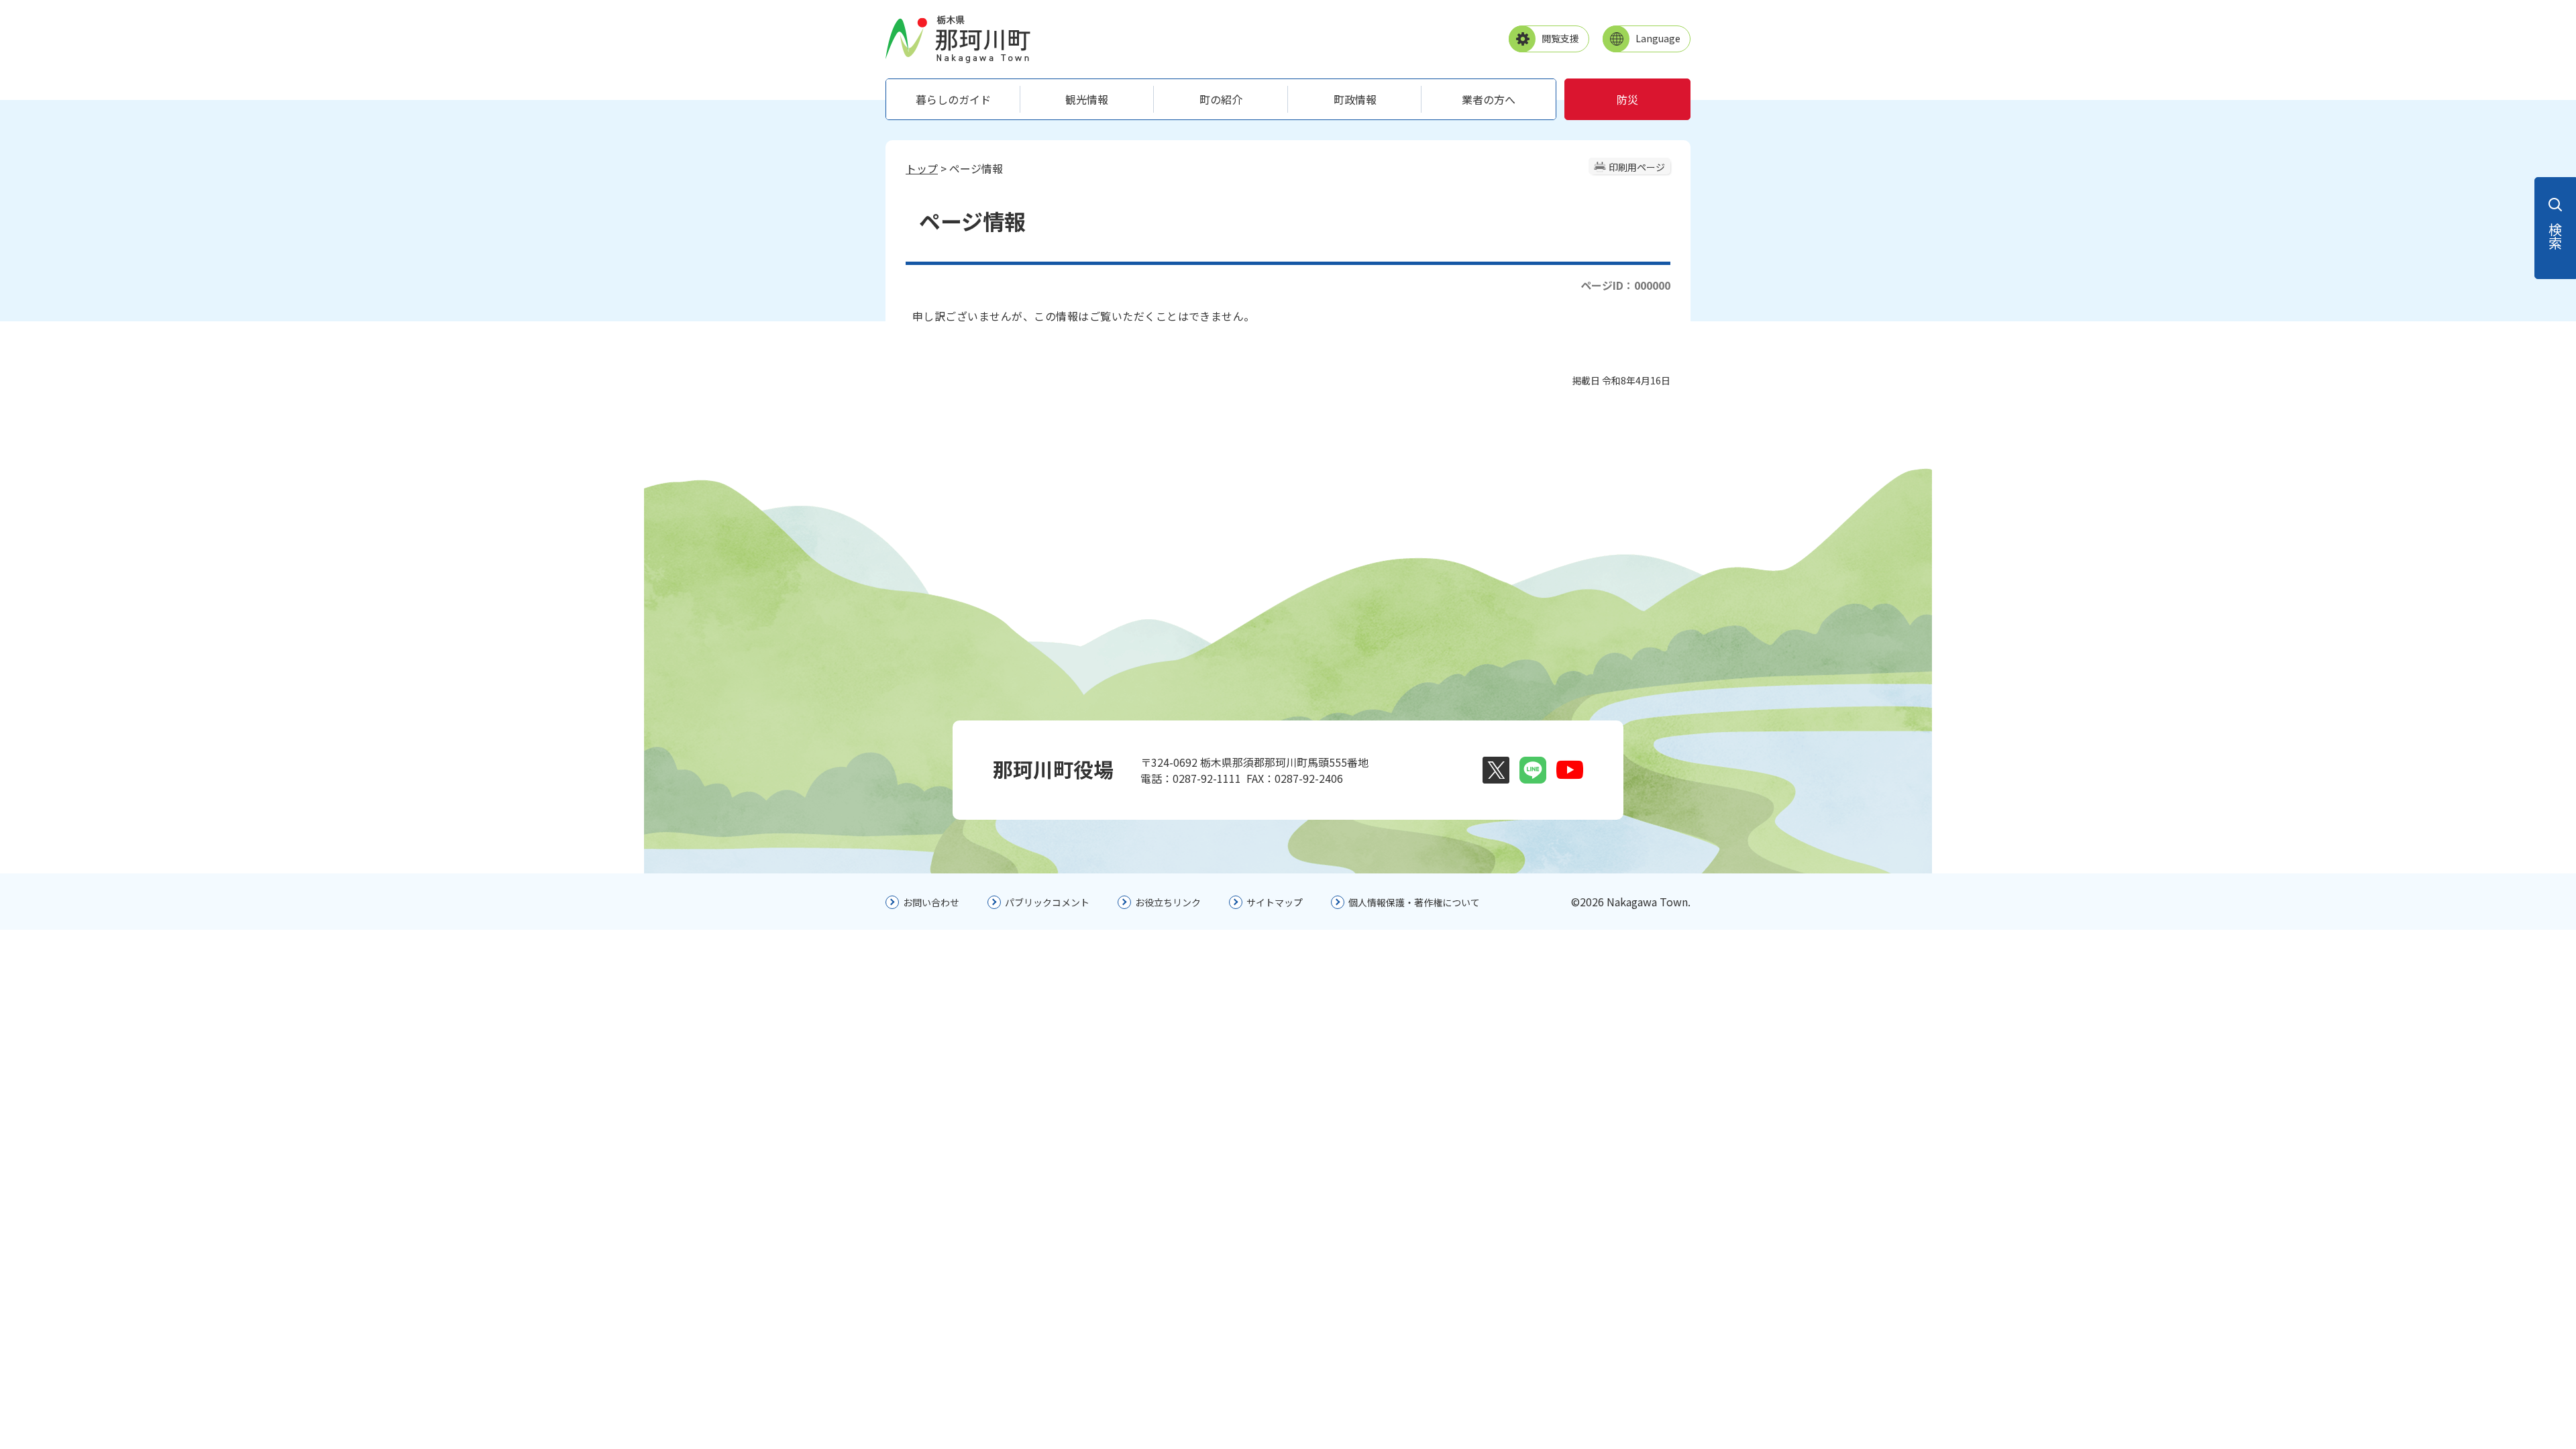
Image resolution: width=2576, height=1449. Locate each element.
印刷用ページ (1637, 167)
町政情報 (1355, 99)
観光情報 (1087, 99)
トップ (922, 168)
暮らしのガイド (953, 99)
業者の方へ (1489, 99)
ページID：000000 (1625, 285)
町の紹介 (1221, 99)
